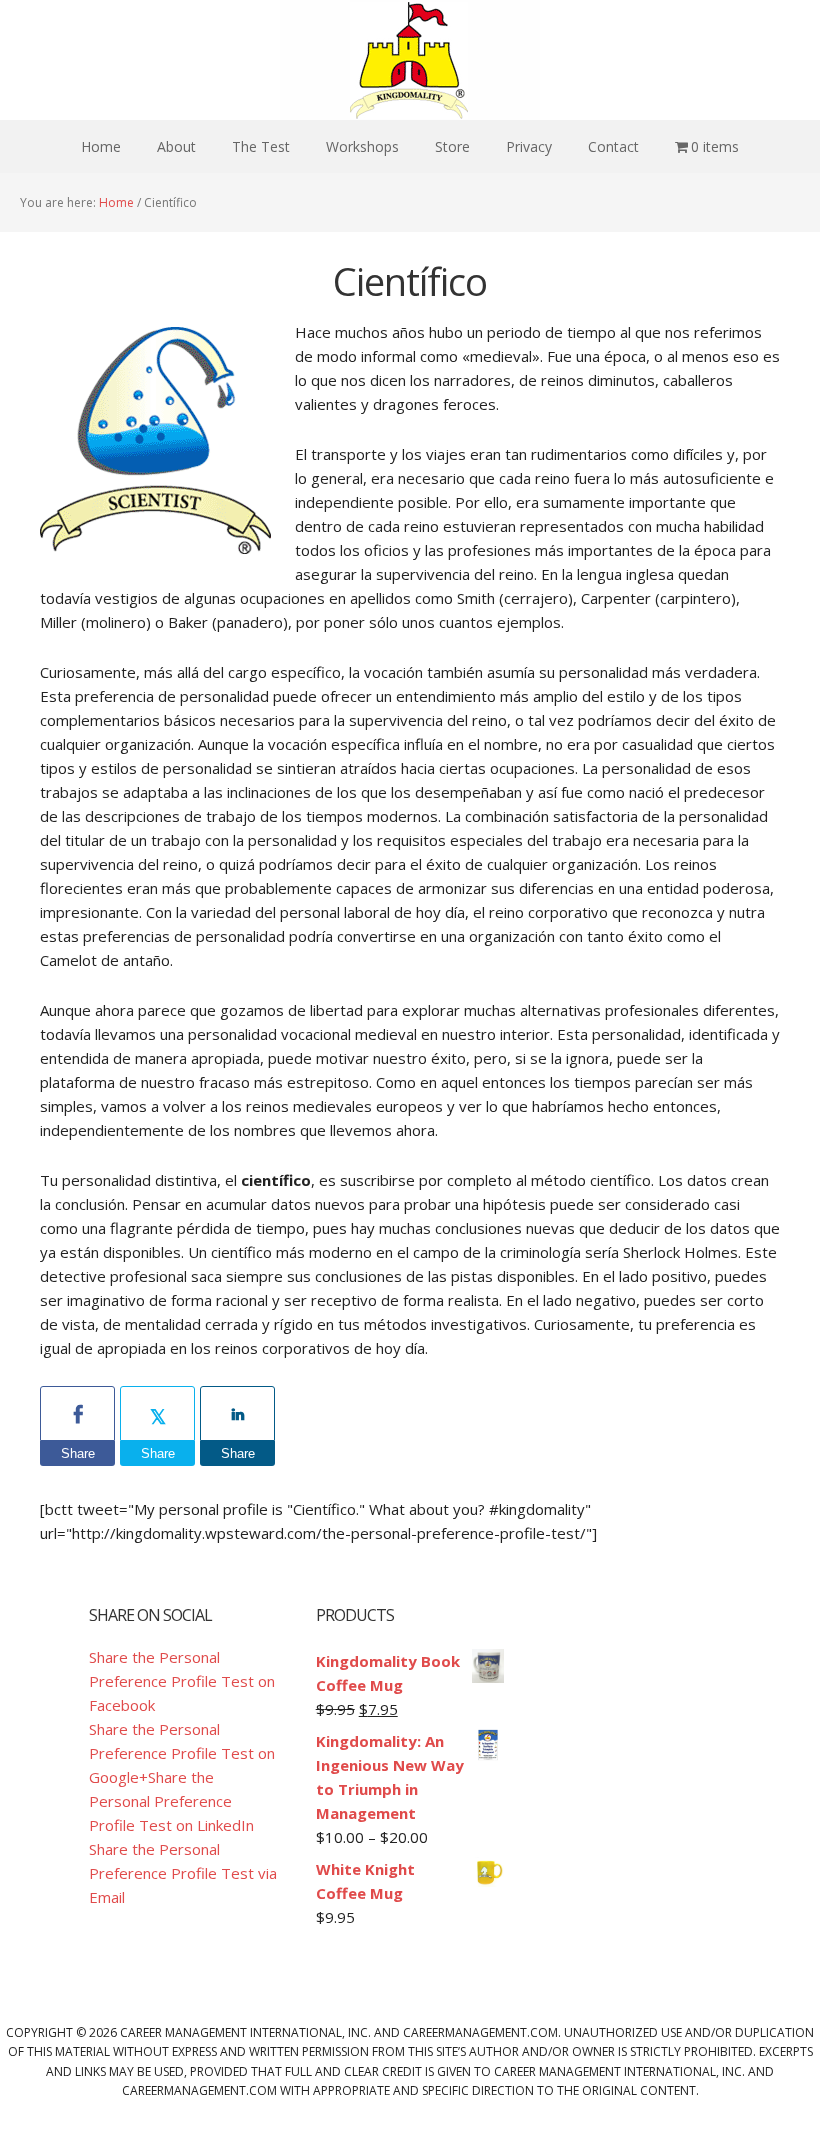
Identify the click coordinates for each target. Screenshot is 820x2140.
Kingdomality (410, 60)
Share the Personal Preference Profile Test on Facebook (182, 1681)
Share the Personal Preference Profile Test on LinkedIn (171, 1801)
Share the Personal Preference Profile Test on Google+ (182, 1753)
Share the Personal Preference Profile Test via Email (183, 1873)
